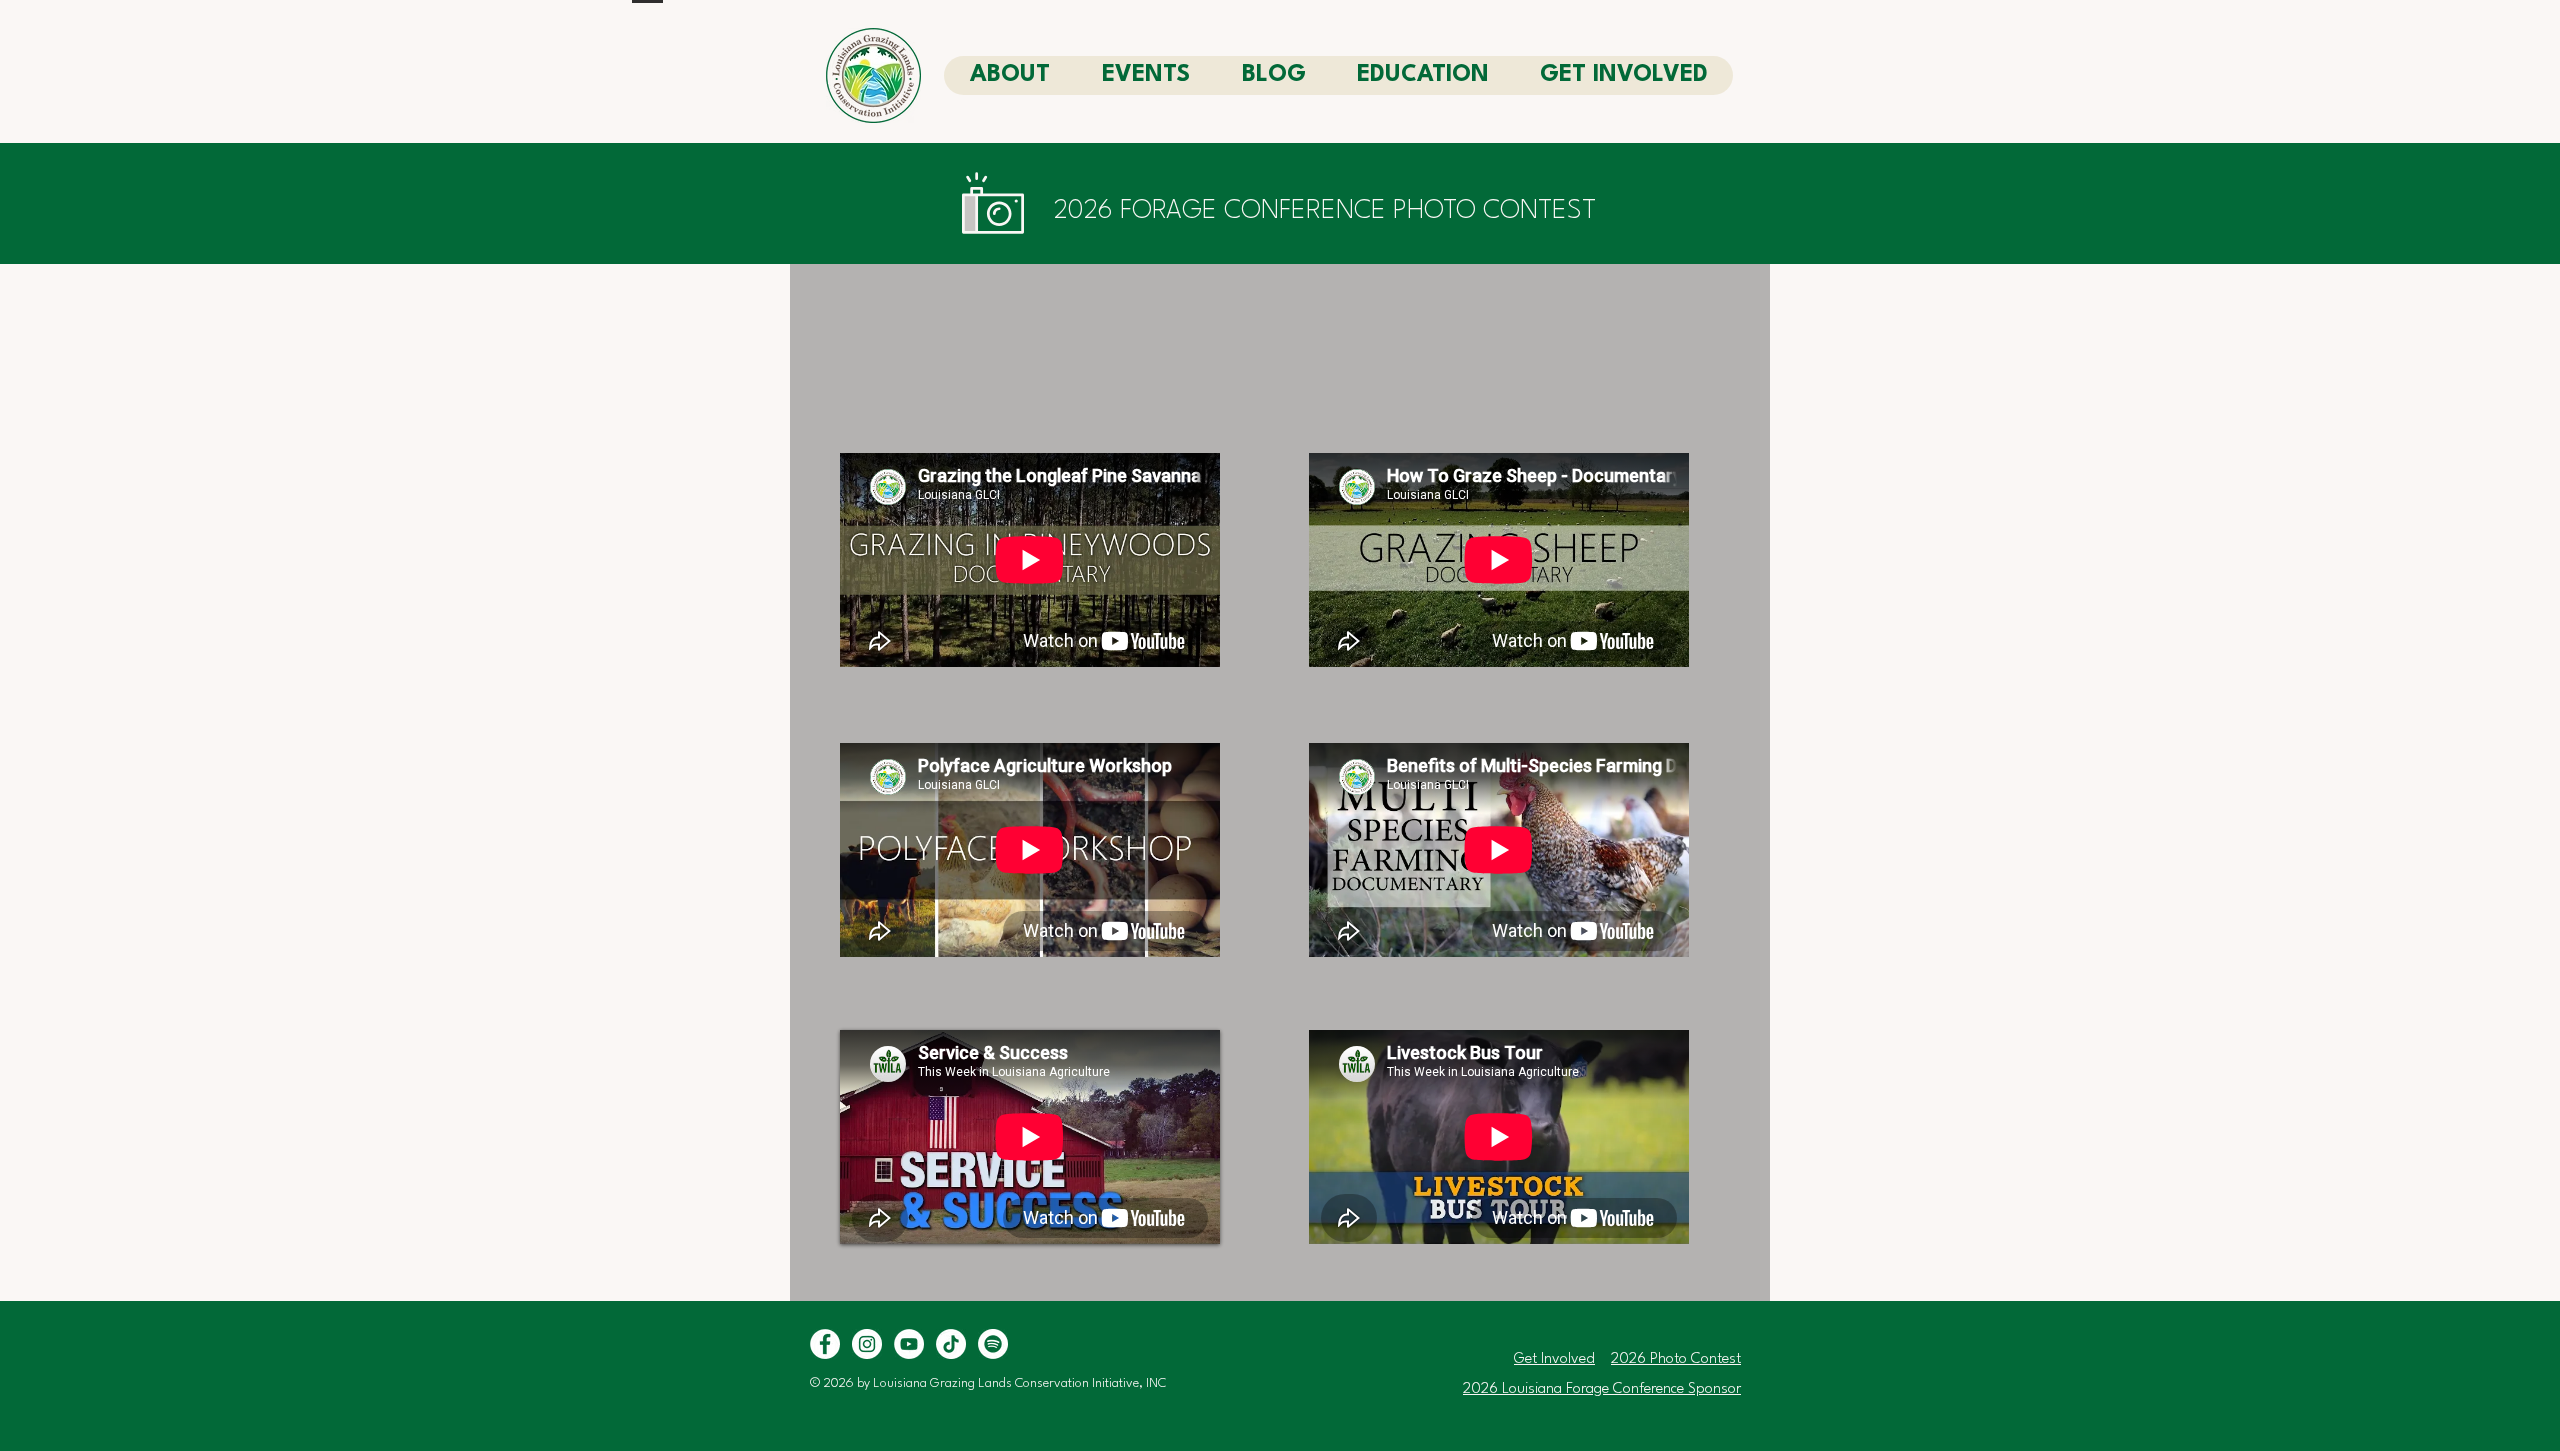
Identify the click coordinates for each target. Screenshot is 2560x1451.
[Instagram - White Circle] (867, 1344)
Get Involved (1554, 1359)
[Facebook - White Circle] (825, 1344)
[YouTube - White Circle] (909, 1344)
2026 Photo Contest (1676, 1359)
